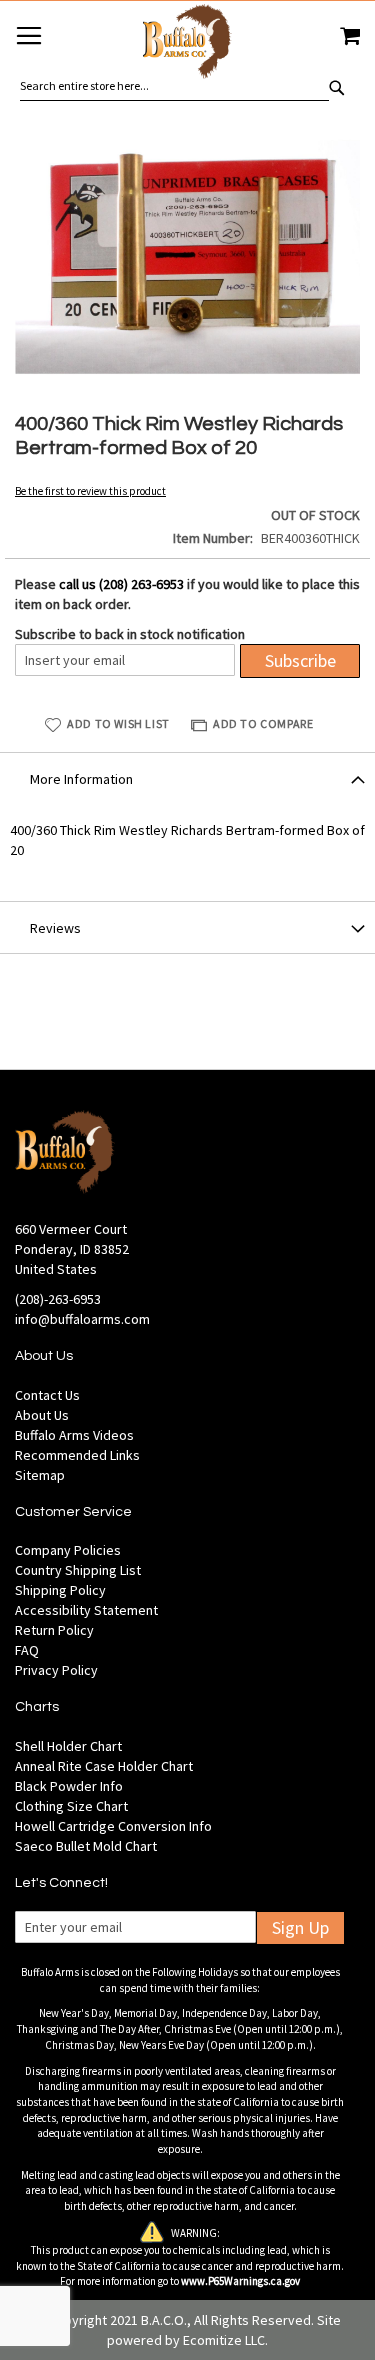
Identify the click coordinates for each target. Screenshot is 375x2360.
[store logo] (187, 44)
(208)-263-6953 (58, 1299)
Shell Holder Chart (68, 1746)
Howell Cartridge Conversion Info (113, 1826)
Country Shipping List (78, 1570)
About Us (42, 1415)
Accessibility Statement (86, 1610)
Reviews (55, 928)
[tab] (187, 778)
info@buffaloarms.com (82, 1319)
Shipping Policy (60, 1590)
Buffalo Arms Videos (74, 1435)
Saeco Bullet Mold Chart (86, 1846)
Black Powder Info (69, 1786)
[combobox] (174, 86)
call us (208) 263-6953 (121, 584)
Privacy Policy (56, 1670)
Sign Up (300, 1927)
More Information (81, 779)
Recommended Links (77, 1455)
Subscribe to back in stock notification (130, 634)
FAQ (27, 1650)
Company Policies (68, 1550)
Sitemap (40, 1475)
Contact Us (47, 1395)
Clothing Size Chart (71, 1806)
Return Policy (54, 1630)
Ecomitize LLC (224, 2340)
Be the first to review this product (90, 491)
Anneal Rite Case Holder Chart (104, 1766)
